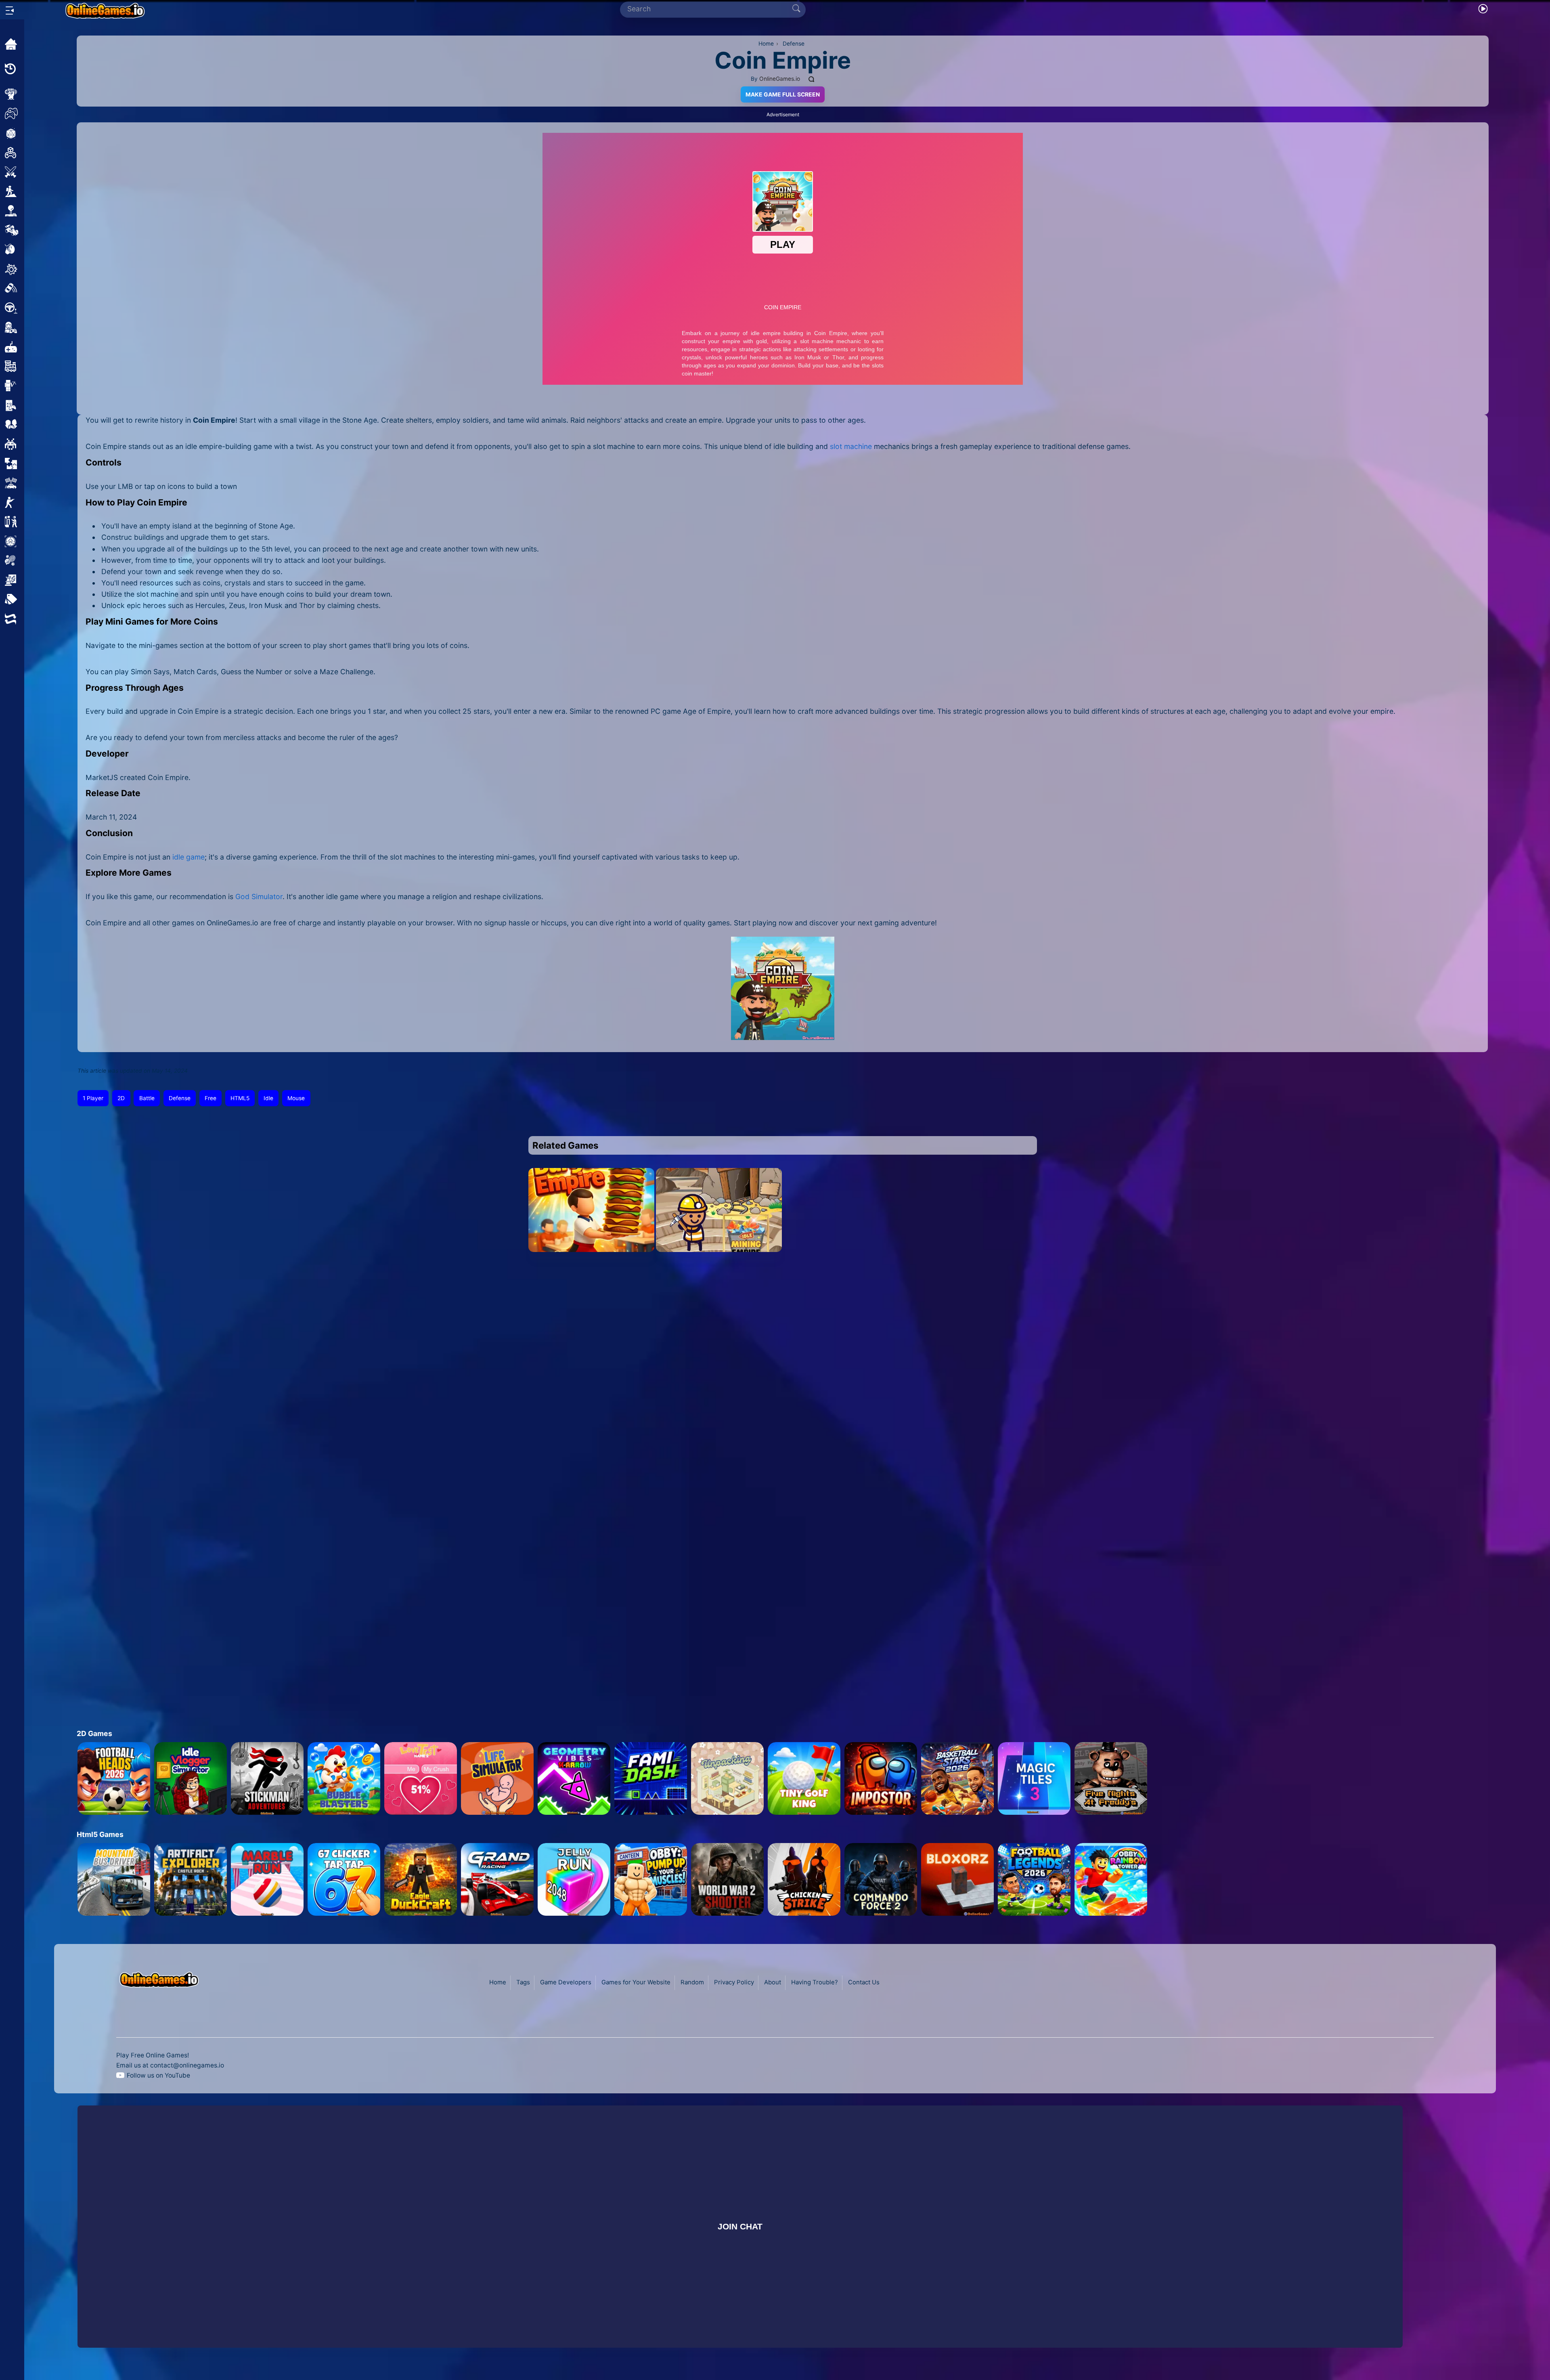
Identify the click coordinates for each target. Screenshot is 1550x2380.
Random (692, 1982)
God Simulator (259, 896)
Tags (523, 1982)
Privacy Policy (734, 1982)
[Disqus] (783, 1379)
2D (121, 1098)
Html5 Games (100, 1834)
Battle (147, 1098)
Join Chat (740, 2226)
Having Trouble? (815, 1982)
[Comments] (812, 79)
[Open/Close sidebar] (10, 10)
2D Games (94, 1733)
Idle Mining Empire (719, 1242)
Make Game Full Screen (783, 94)
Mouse (296, 1098)
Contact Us (864, 1982)
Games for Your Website (636, 1982)
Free (211, 1098)
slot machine (851, 446)
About (773, 1982)
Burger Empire (592, 1242)
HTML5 (240, 1098)
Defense (180, 1098)
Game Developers (566, 1982)
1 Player (93, 1098)
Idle (268, 1098)
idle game (189, 857)
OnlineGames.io (780, 79)
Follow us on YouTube (158, 2075)
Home (498, 1982)
